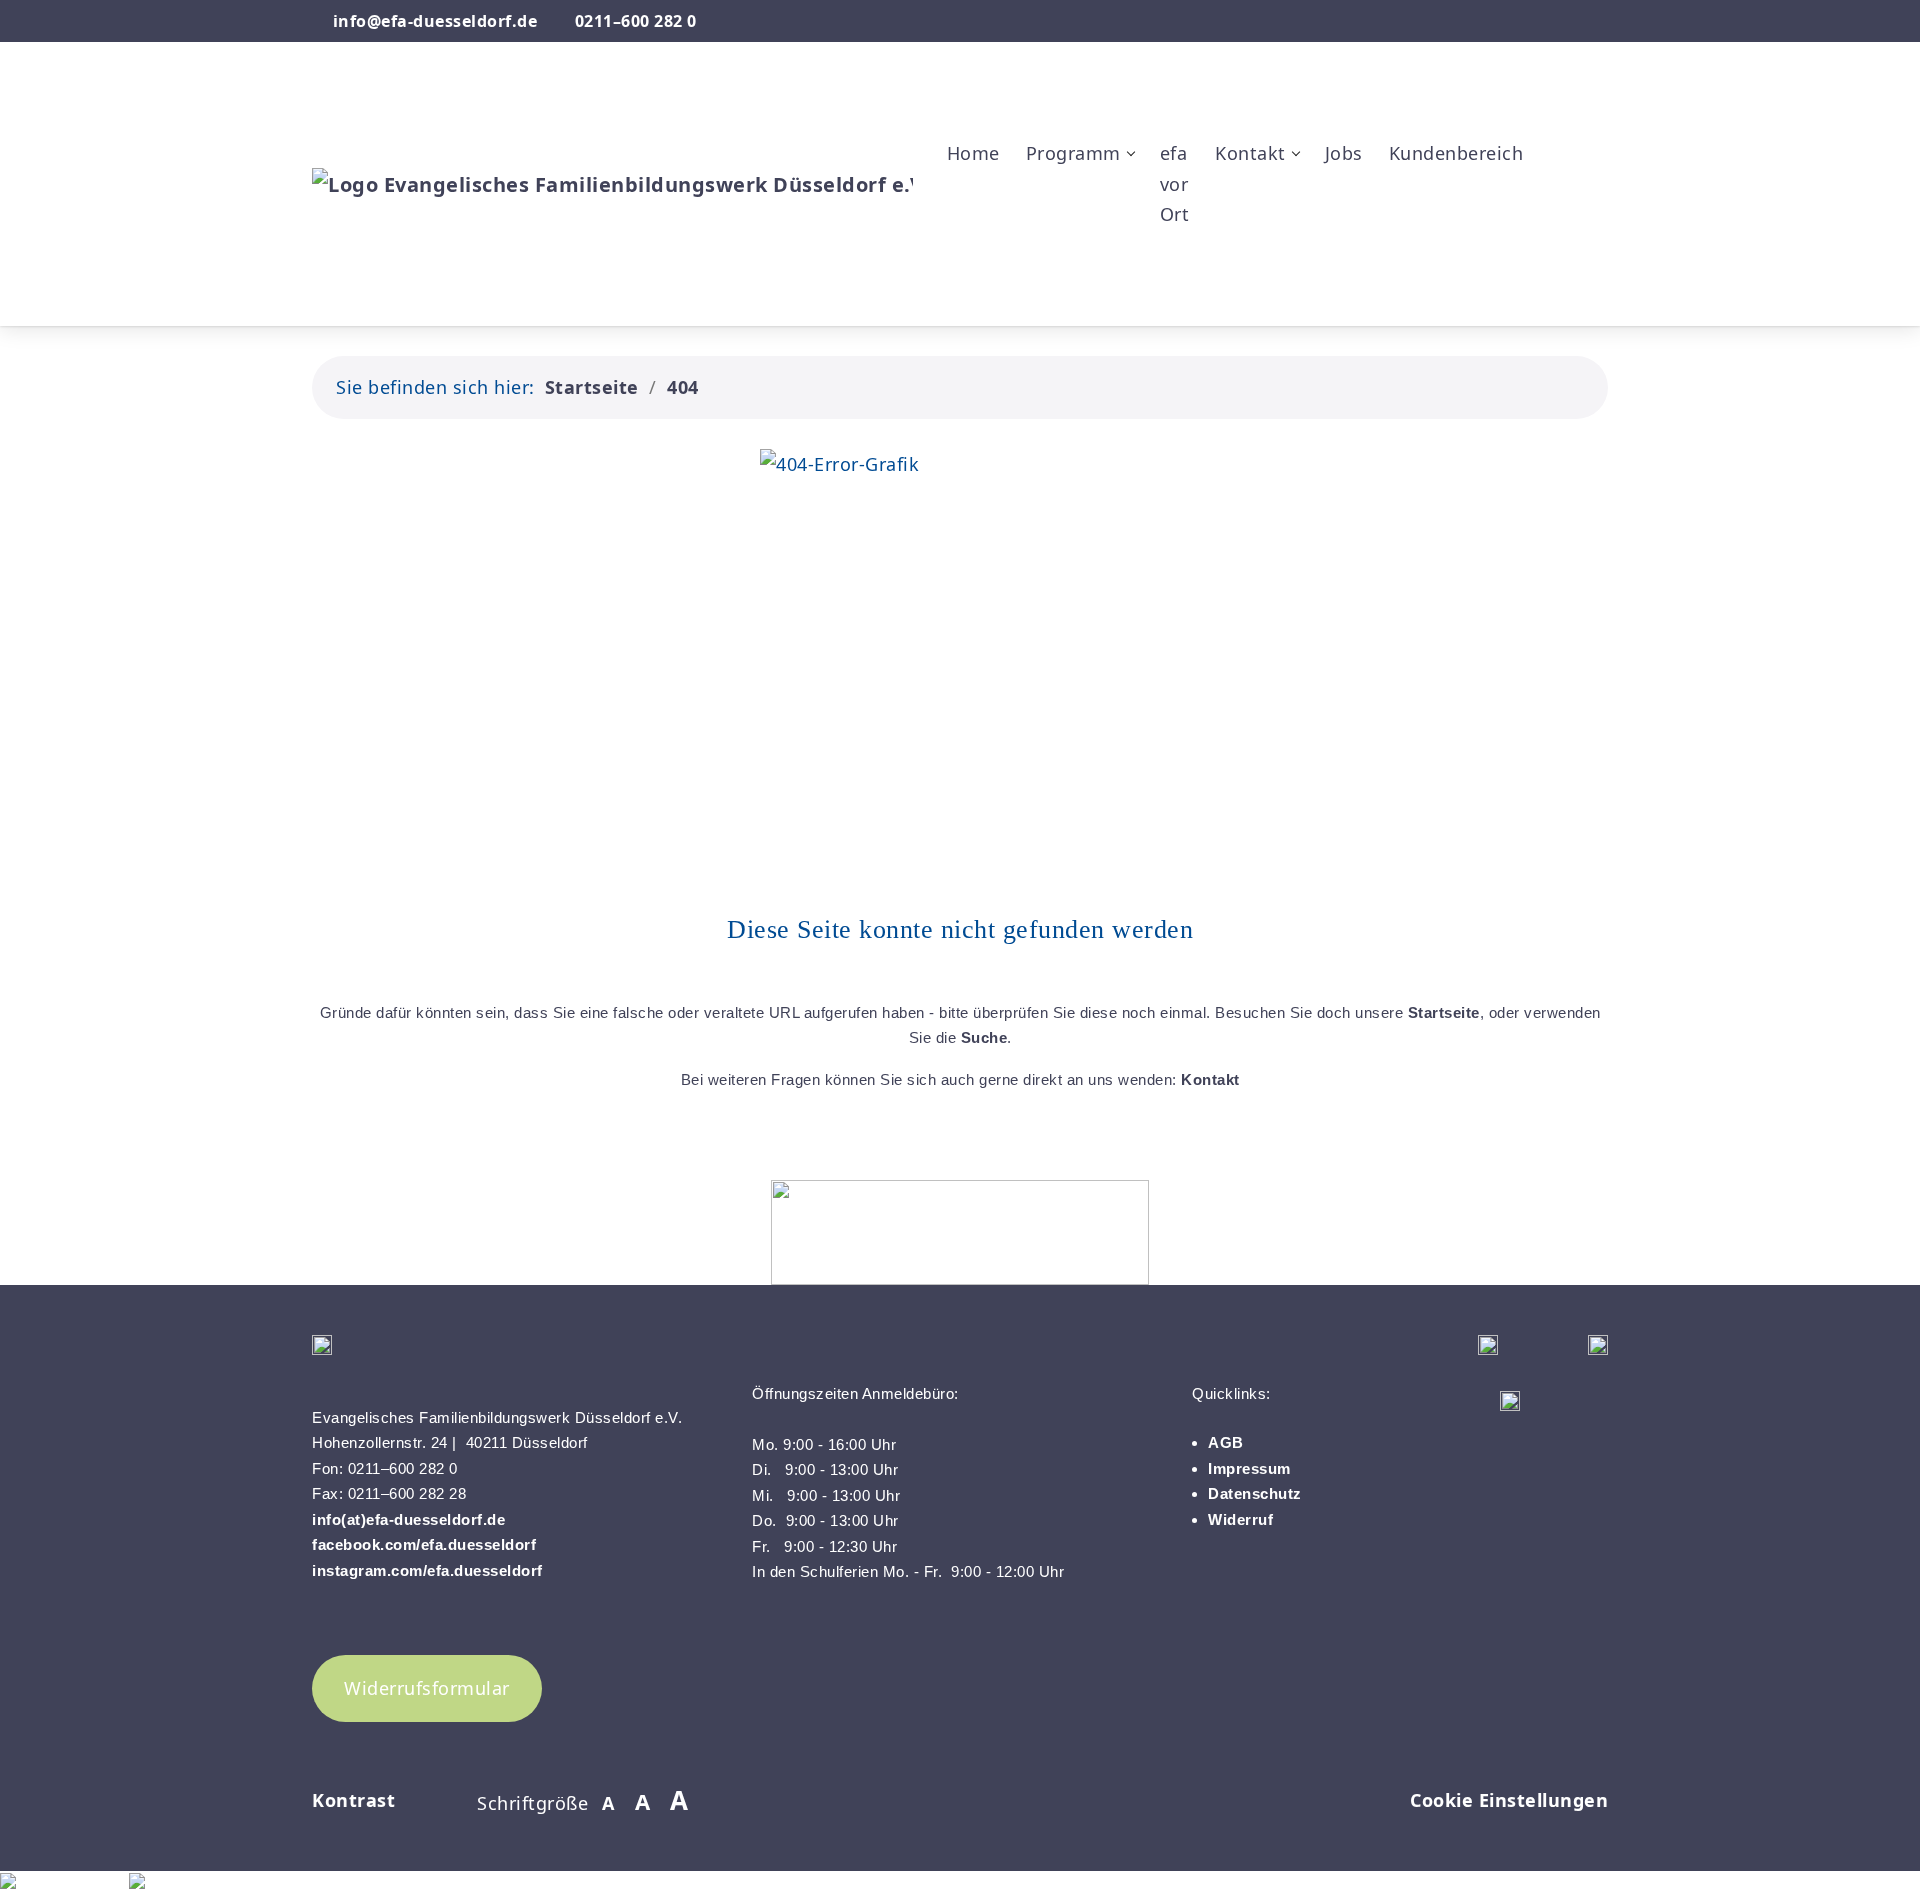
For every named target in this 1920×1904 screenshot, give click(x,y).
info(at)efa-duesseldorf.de (408, 1519)
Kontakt (1210, 1079)
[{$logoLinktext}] (612, 182)
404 (683, 387)
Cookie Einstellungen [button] (1509, 1800)
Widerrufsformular (427, 1688)
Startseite (592, 387)
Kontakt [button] (1250, 153)
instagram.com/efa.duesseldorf (427, 1570)
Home (973, 153)
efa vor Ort (1175, 183)
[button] (1556, 89)
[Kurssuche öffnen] (1556, 278)
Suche (984, 1037)
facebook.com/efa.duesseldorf (426, 1544)
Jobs (1344, 153)
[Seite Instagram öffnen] (1599, 21)
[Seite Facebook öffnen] (1566, 21)
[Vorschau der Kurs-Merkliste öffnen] (1556, 184)
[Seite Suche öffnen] (1540, 21)
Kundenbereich (1456, 153)
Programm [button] (1073, 153)
